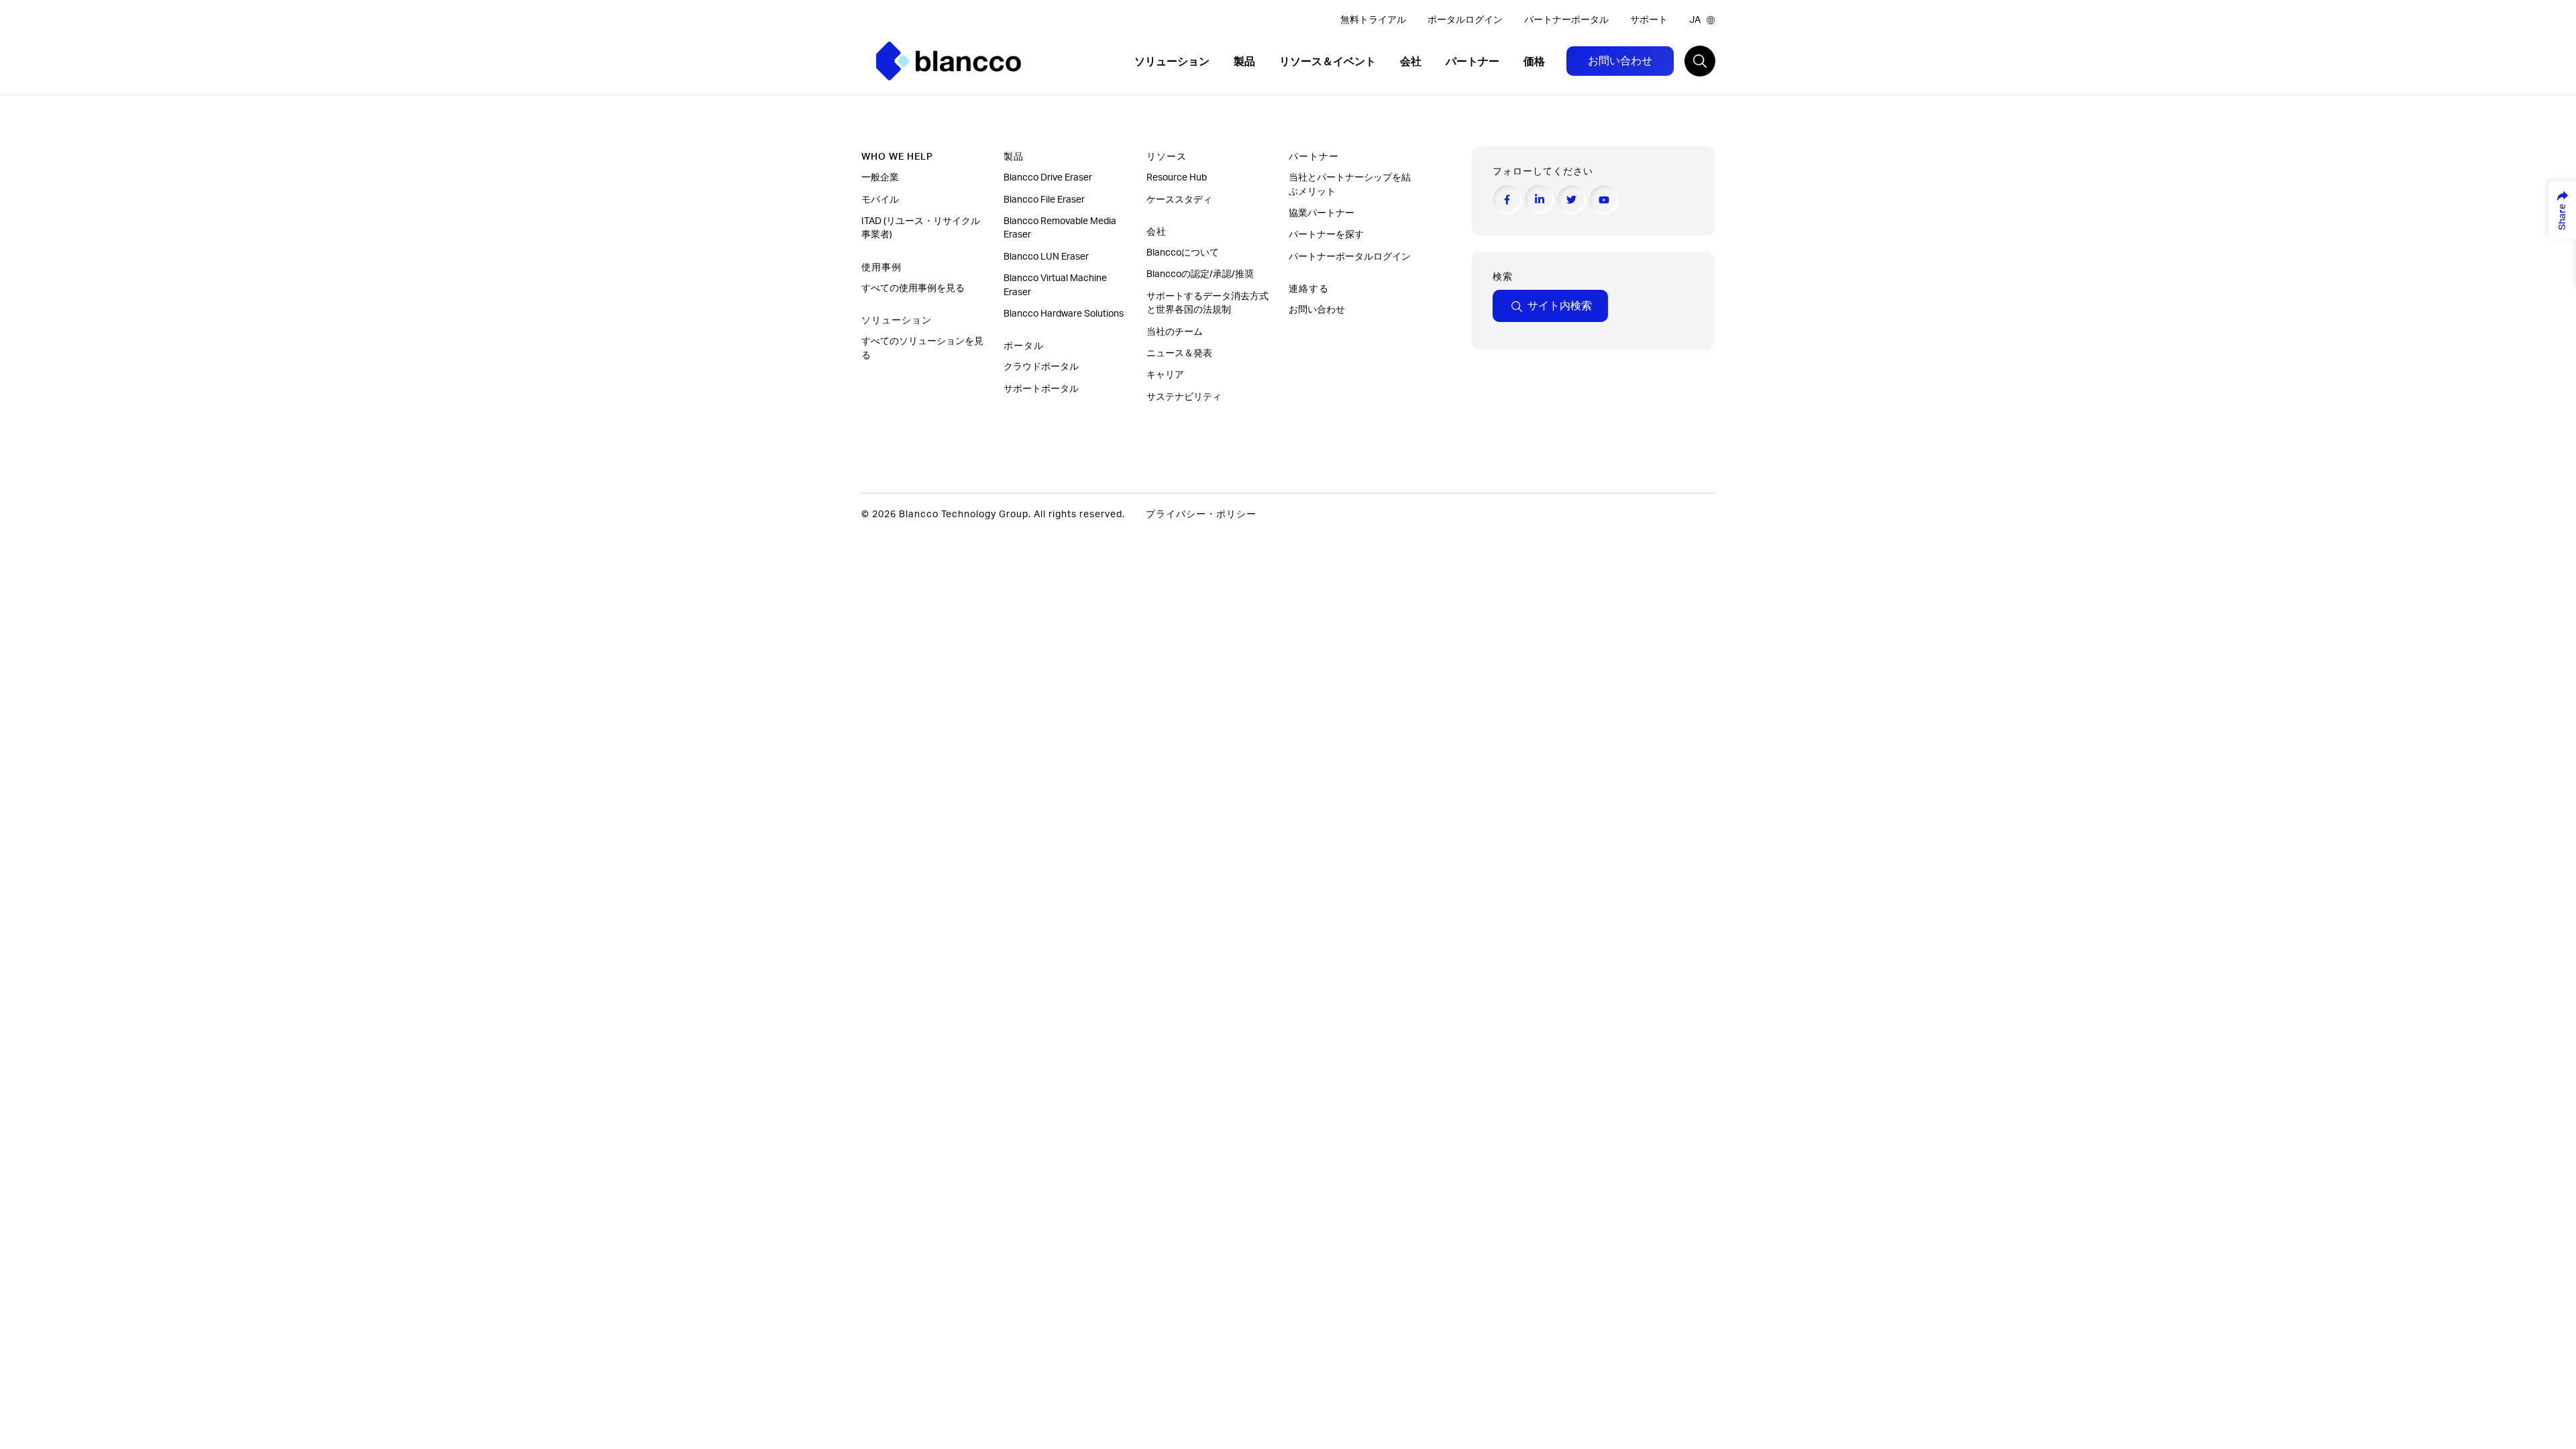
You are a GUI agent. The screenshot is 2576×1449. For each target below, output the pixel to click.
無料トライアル (1373, 20)
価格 (1534, 62)
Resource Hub (1177, 178)
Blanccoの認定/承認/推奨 (1200, 274)
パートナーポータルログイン (1351, 257)
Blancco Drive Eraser (1048, 178)
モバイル (881, 200)
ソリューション (1173, 62)
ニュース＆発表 (1180, 354)
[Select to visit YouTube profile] (1604, 200)
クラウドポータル (1042, 367)
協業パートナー (1323, 213)
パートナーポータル (1566, 20)
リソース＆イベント (1329, 62)
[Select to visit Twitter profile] (1572, 200)
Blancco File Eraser (1044, 200)
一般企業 (880, 178)
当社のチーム (1175, 332)
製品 (1246, 62)
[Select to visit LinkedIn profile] (1540, 199)
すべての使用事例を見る (914, 288)
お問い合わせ (1620, 61)
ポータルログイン (1465, 20)
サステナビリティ (1184, 397)
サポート (1649, 20)
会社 (1412, 62)
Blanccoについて (1183, 253)
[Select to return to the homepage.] (949, 61)
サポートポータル (1041, 389)
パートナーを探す (1327, 235)
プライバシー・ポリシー (1201, 515)
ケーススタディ (1180, 200)
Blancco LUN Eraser (1046, 257)
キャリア (1165, 375)
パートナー (1474, 62)
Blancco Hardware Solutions (1064, 314)
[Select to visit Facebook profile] (1507, 200)
